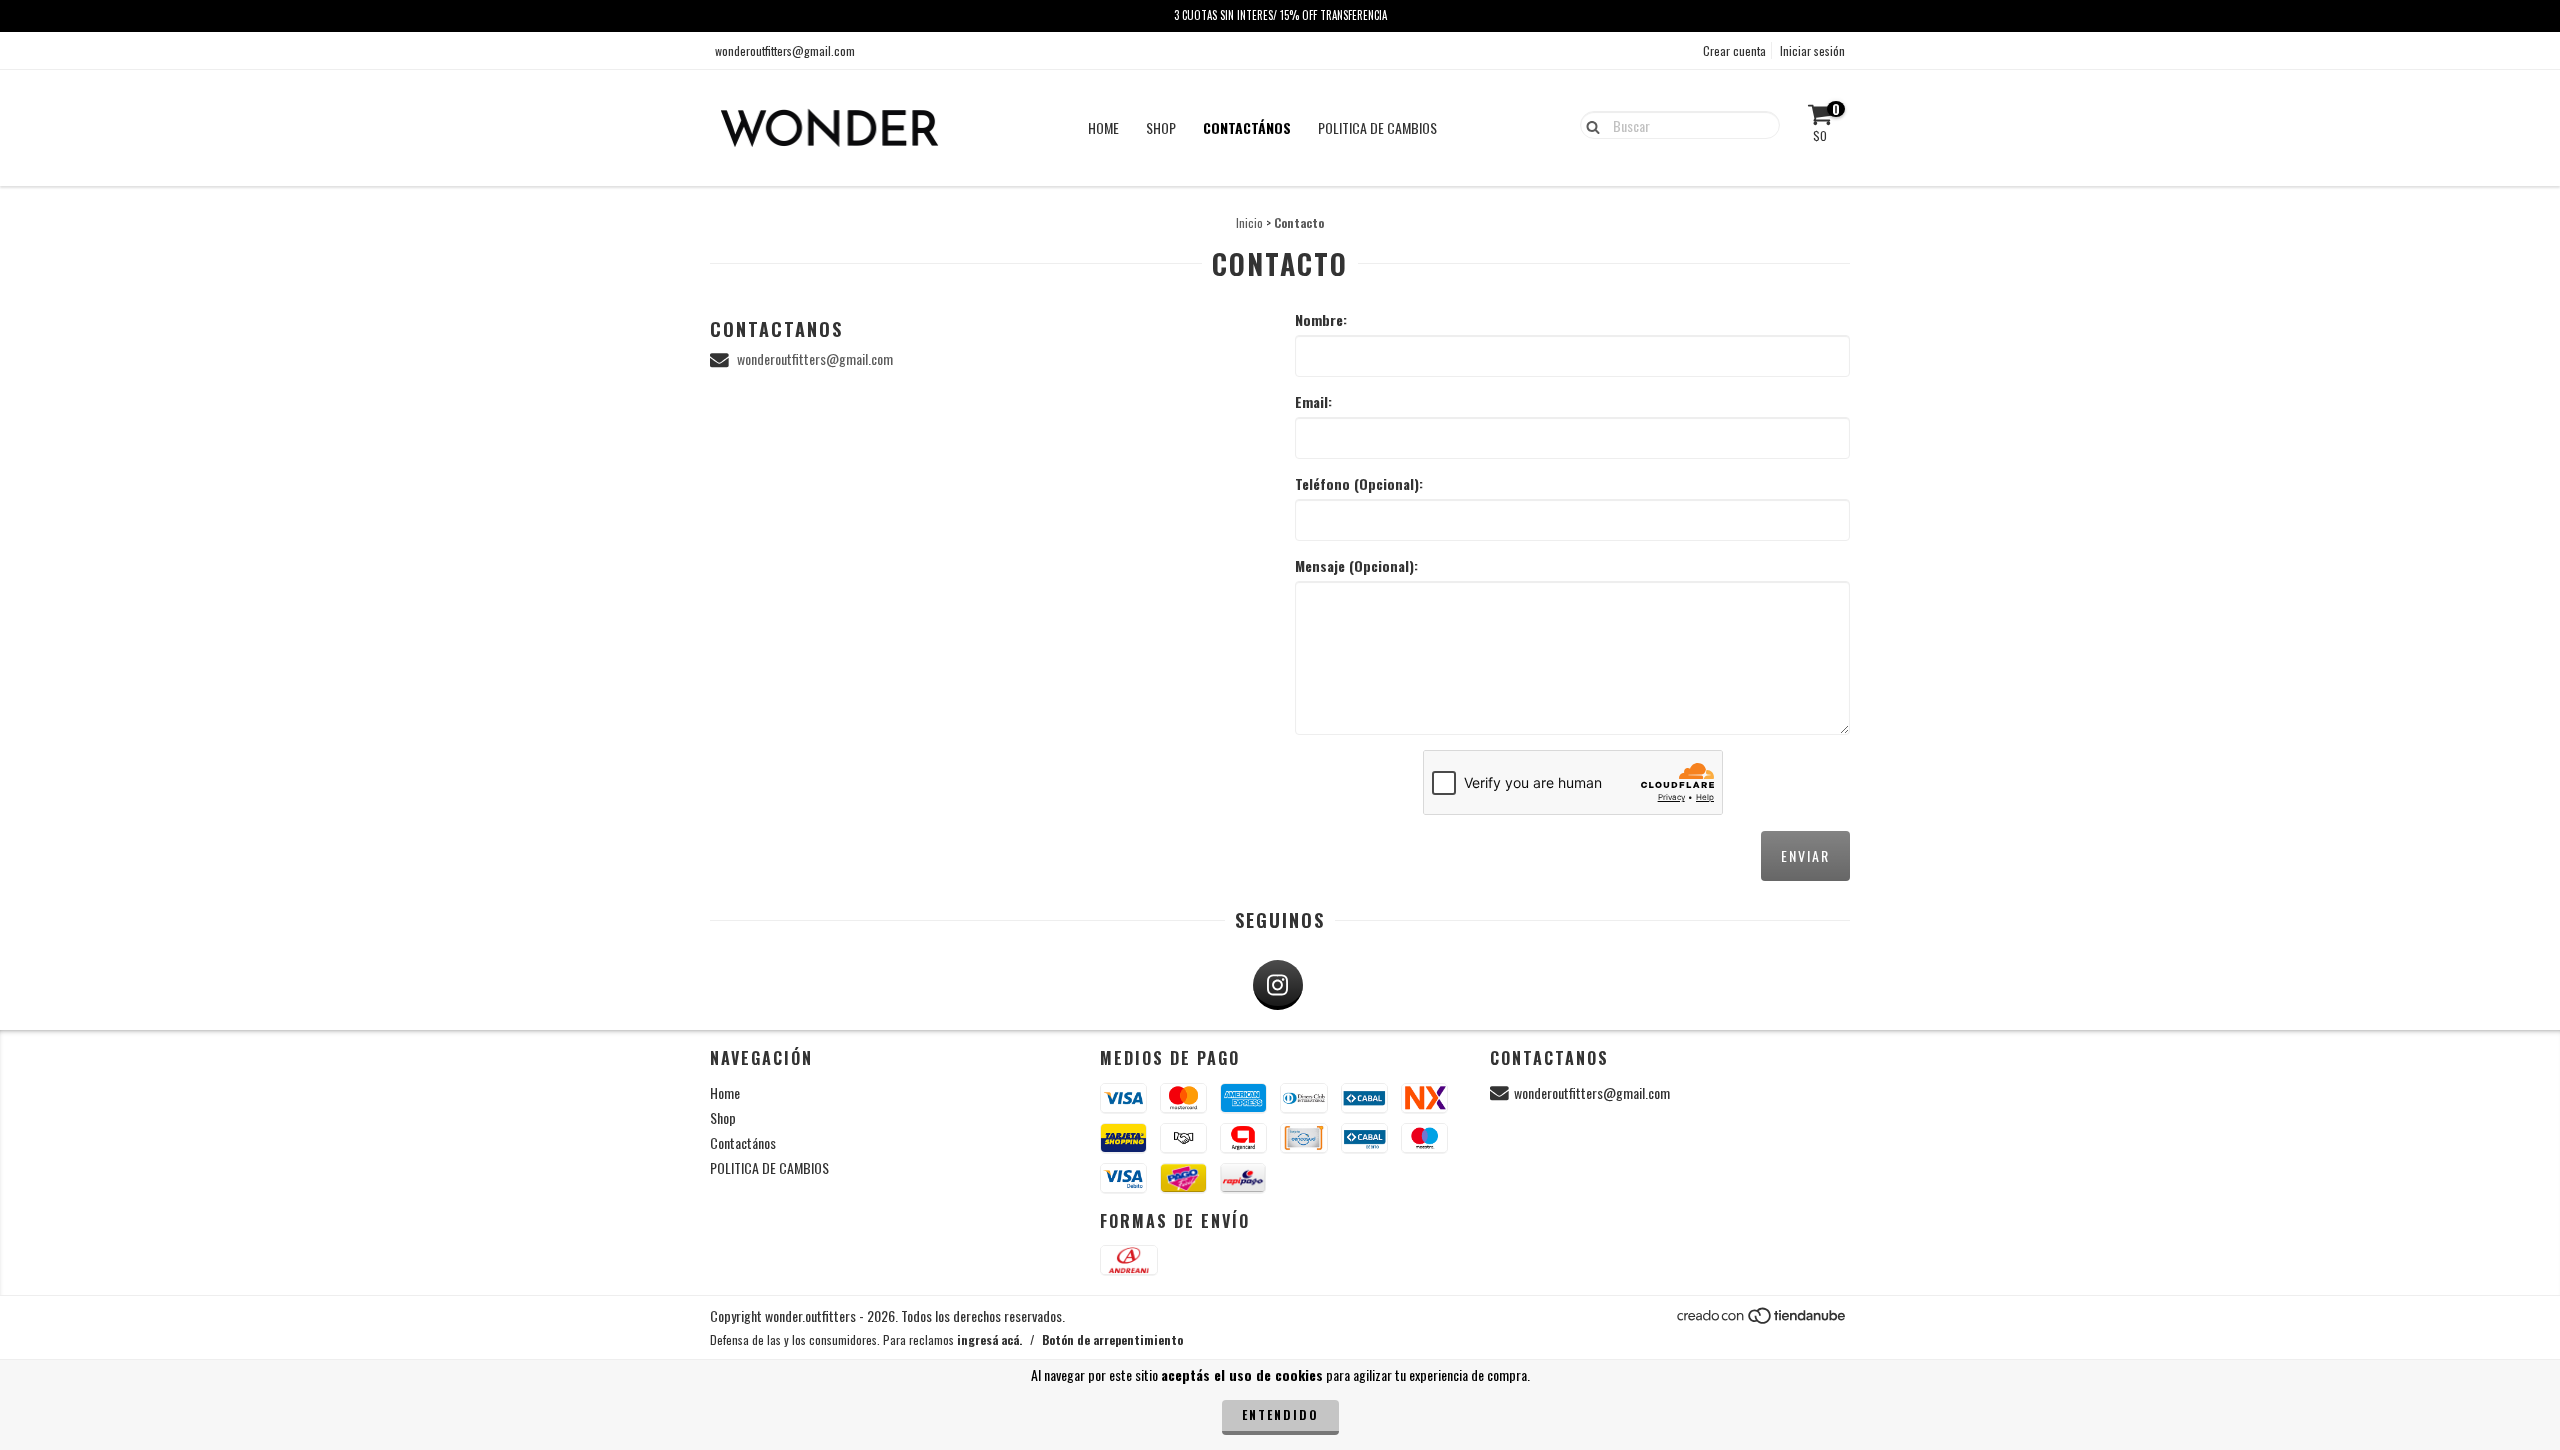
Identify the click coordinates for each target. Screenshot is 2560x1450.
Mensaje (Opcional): (1356, 566)
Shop (1161, 127)
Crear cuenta (1734, 50)
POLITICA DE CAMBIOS (1377, 127)
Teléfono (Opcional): (1359, 484)
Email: (1313, 402)
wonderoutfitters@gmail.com (785, 50)
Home (1103, 127)
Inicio (1249, 222)
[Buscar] (1588, 124)
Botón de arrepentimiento (1112, 1339)
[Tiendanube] (1762, 1320)
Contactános (1247, 127)
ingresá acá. (989, 1339)
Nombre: (1321, 320)
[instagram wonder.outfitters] (1278, 985)
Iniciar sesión (1812, 50)
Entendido (1280, 1414)
